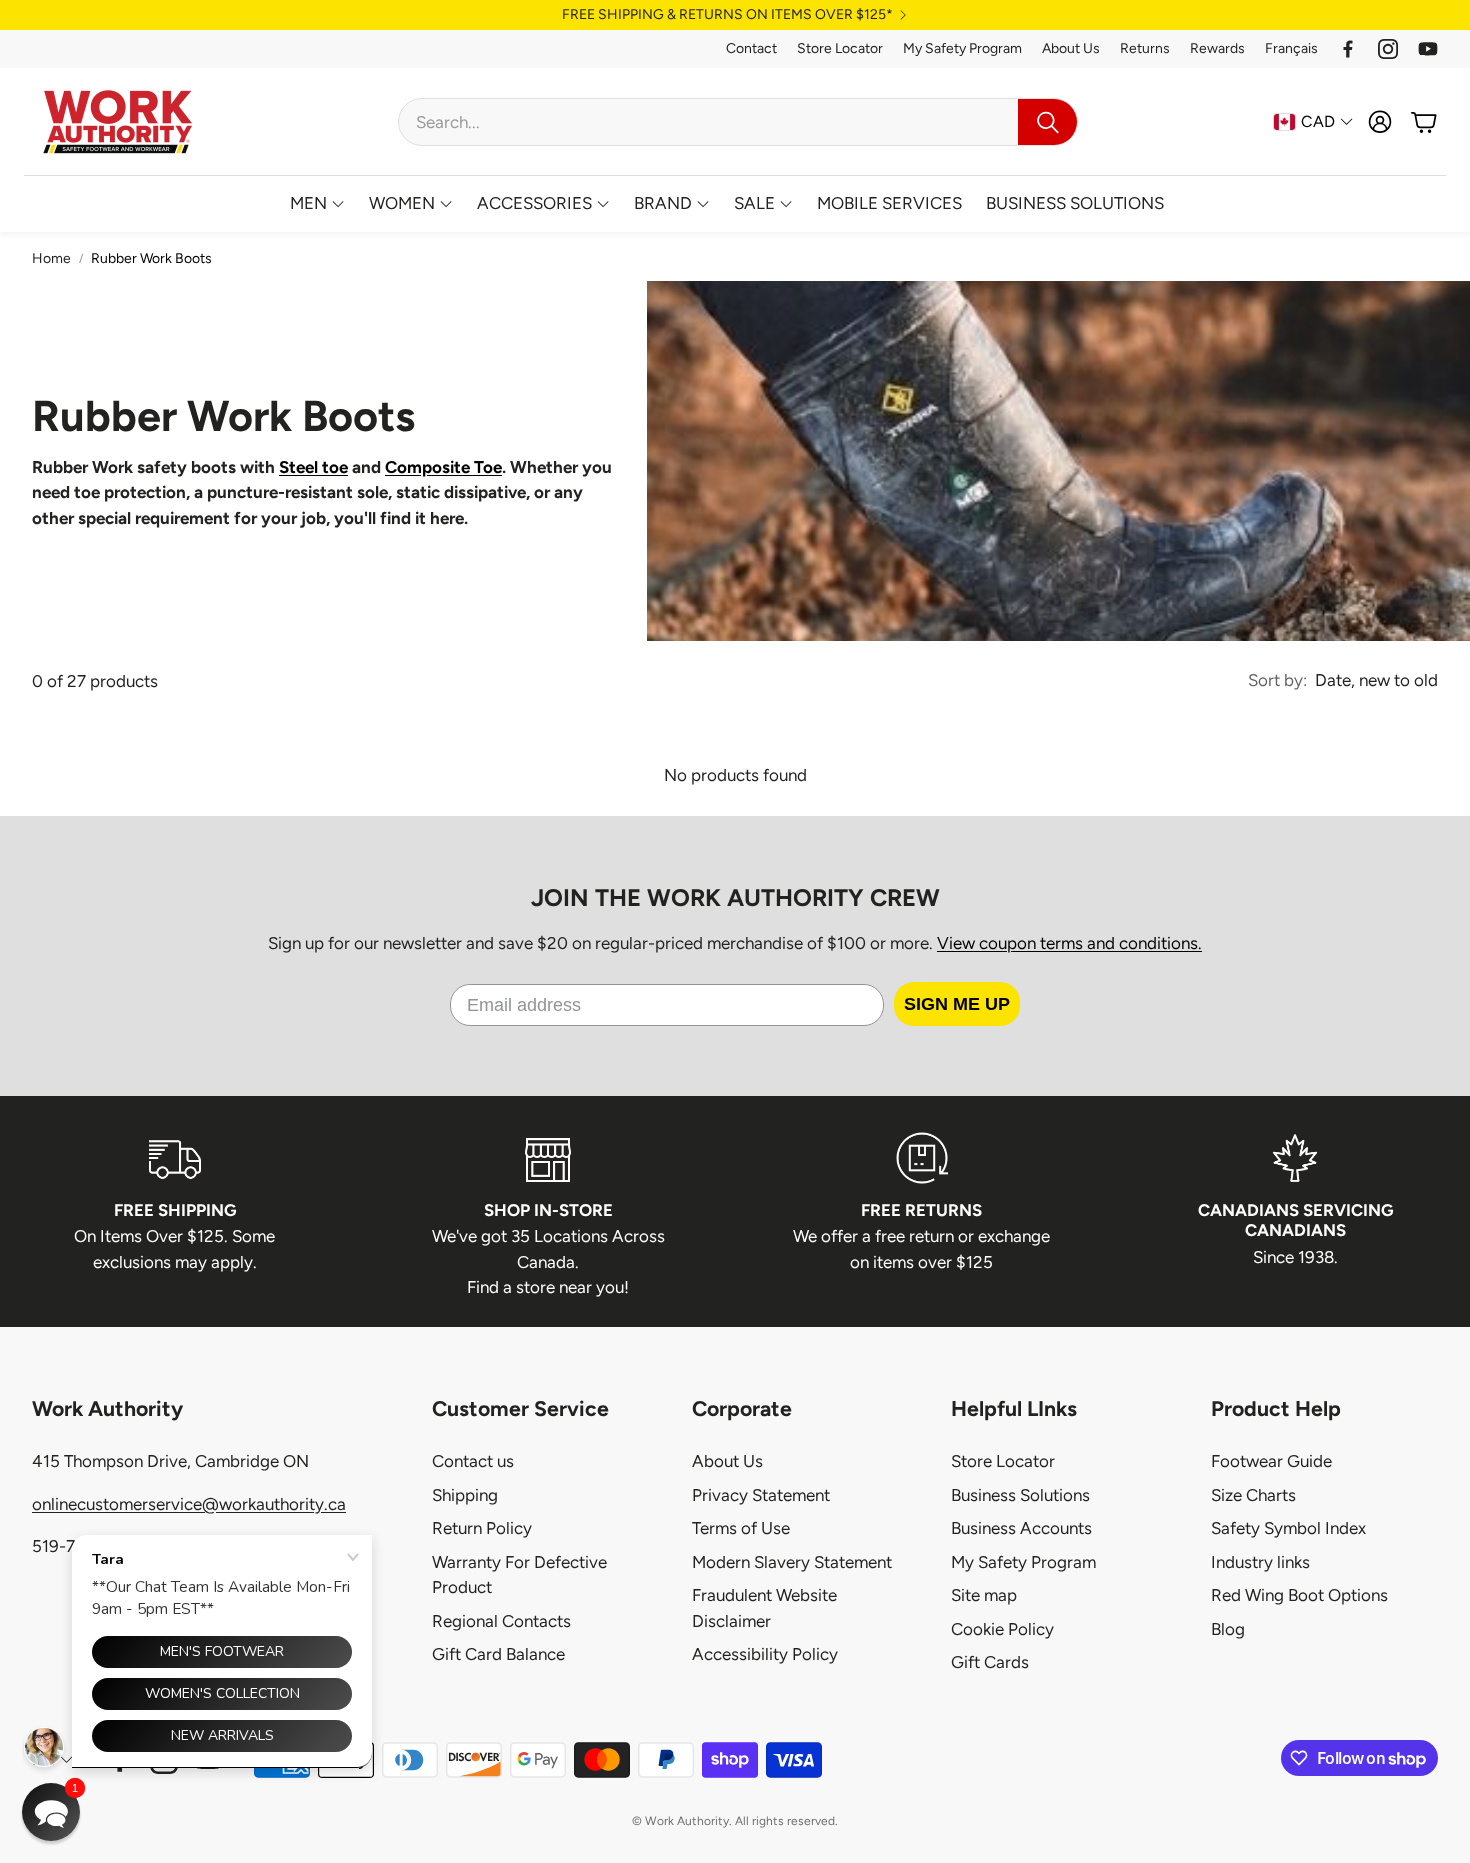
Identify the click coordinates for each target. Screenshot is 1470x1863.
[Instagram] (1388, 49)
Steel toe (313, 467)
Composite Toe (443, 467)
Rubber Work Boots (151, 258)
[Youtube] (1428, 49)
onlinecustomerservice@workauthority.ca (189, 1504)
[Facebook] (1348, 49)
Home (51, 258)
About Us (1071, 48)
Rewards (1217, 48)
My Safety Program (962, 48)
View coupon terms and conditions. (1069, 943)
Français (1291, 48)
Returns (1145, 48)
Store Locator (840, 48)
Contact (751, 48)
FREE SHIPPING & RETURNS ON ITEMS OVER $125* (727, 15)
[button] (738, 122)
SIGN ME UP (957, 1004)
